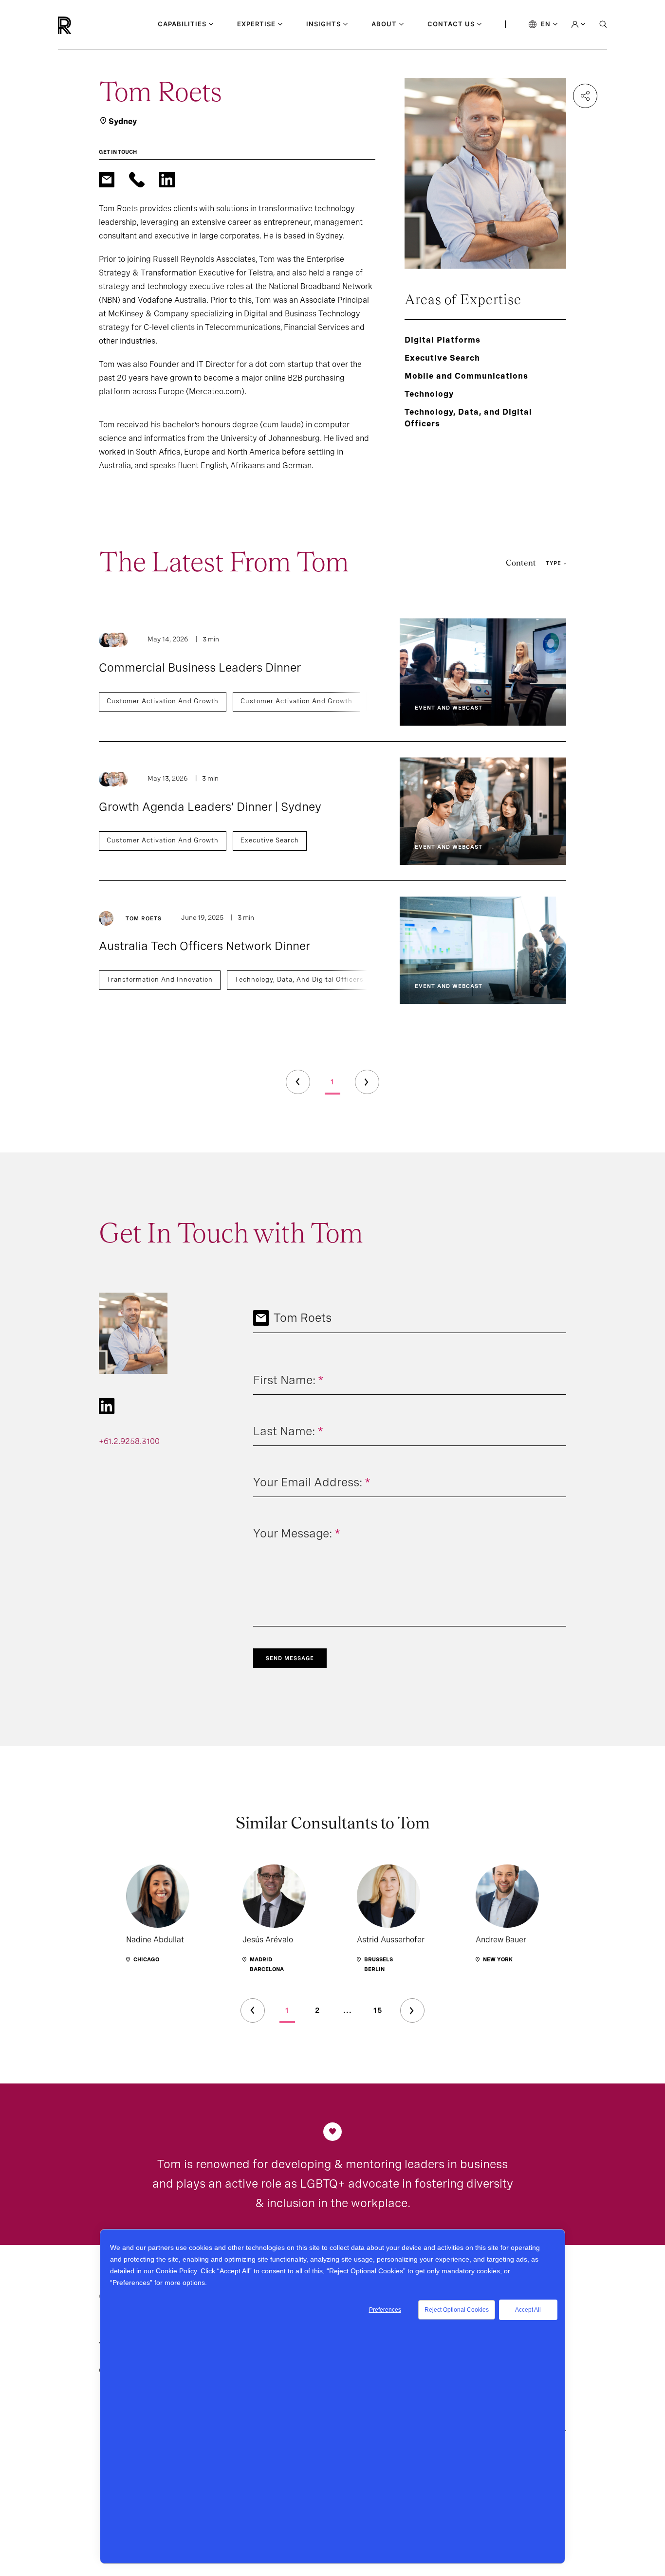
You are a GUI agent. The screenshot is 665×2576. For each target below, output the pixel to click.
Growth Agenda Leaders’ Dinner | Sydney (210, 807)
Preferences (385, 2310)
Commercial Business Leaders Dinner (200, 667)
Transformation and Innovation (160, 979)
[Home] (81, 25)
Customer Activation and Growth (163, 701)
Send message (290, 1658)
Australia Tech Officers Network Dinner (204, 946)
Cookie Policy (176, 2271)
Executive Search (270, 840)
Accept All (528, 2310)
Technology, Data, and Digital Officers (299, 979)
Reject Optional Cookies (457, 2310)
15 (378, 2010)
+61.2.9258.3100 (129, 1441)
